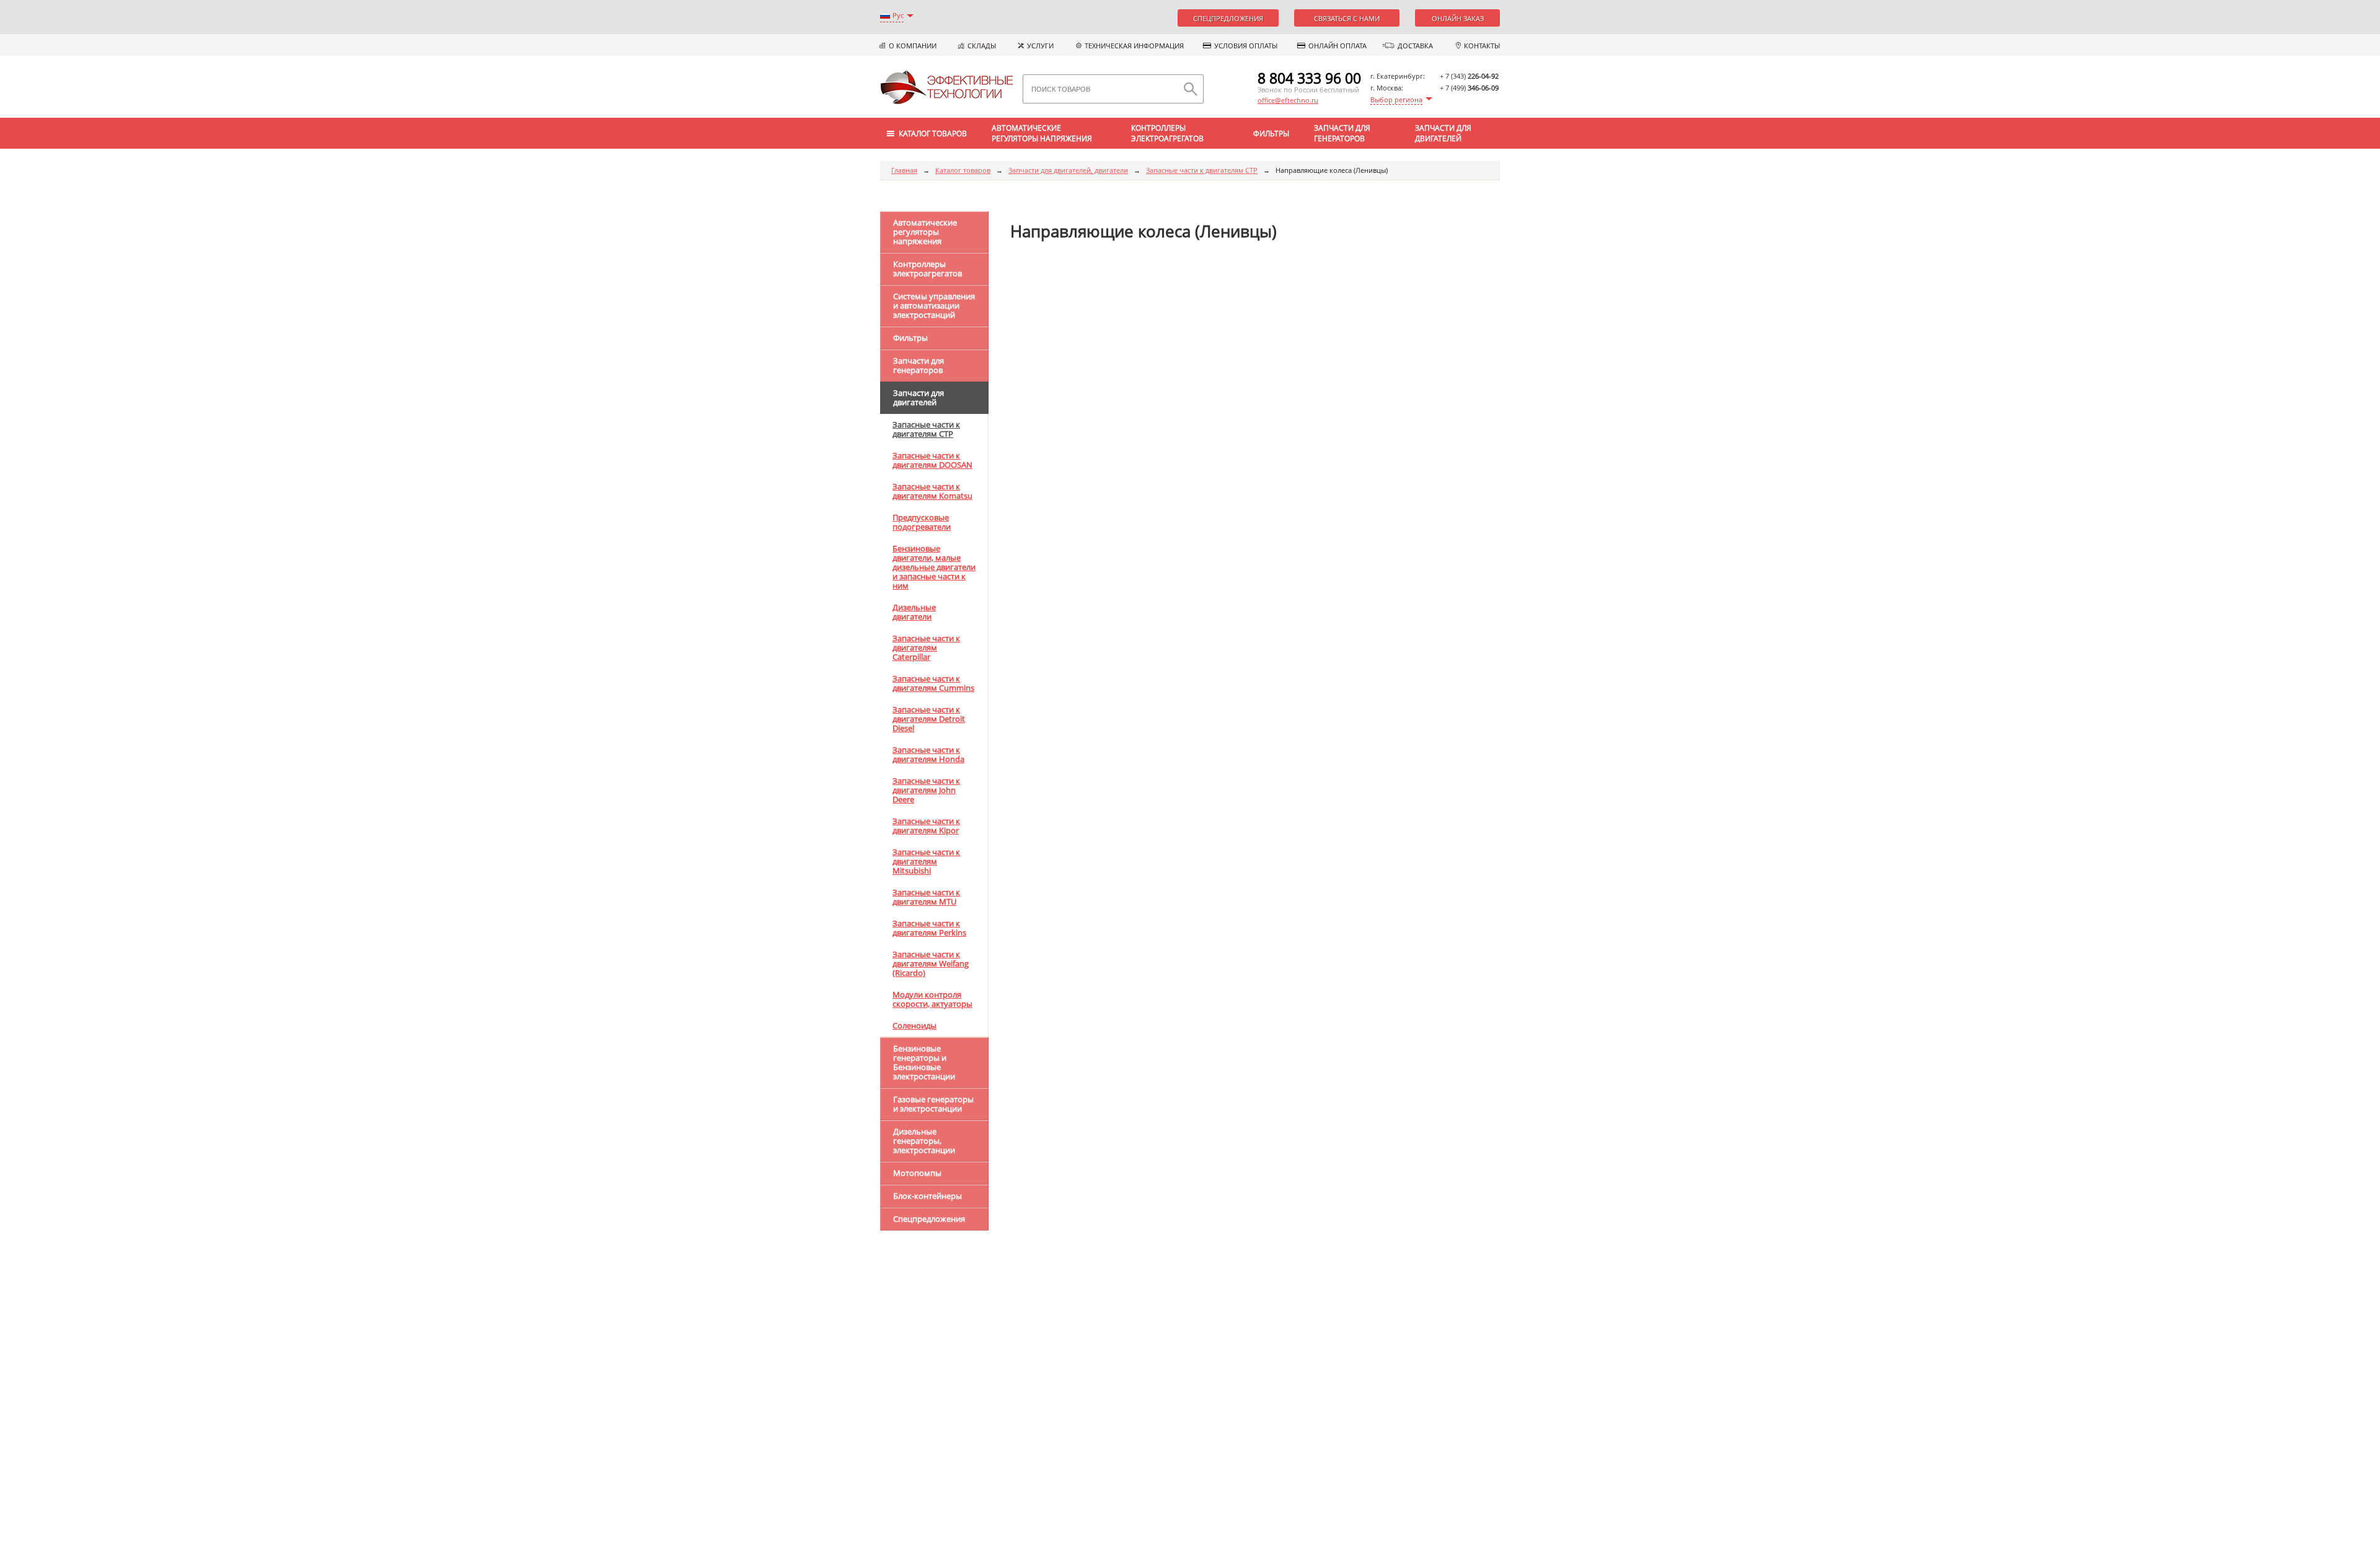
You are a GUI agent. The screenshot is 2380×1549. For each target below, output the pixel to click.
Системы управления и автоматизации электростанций (934, 305)
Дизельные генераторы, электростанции (924, 1141)
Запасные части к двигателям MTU (926, 897)
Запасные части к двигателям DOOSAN (932, 460)
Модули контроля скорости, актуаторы (932, 999)
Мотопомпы (917, 1173)
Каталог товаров (963, 170)
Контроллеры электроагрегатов (1167, 133)
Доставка (1415, 46)
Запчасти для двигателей (1443, 133)
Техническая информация (1134, 46)
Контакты (1482, 46)
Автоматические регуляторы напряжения (1042, 133)
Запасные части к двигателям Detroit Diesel (929, 719)
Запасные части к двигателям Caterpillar (926, 647)
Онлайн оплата (1338, 46)
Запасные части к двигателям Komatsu (932, 491)
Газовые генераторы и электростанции (933, 1104)
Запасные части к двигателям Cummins (933, 683)
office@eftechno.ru (1288, 100)
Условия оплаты (1246, 46)
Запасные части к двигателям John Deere (926, 790)
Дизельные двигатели (914, 612)
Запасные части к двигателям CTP (1202, 170)
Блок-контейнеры (928, 1196)
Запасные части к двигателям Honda (928, 754)
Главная (904, 170)
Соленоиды (915, 1025)
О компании (913, 46)
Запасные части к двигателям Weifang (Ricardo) (931, 963)
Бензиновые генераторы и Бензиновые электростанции (924, 1062)
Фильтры (1271, 134)
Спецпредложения (1228, 18)
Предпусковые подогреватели (922, 522)
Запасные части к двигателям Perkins (929, 928)
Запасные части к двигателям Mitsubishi (926, 861)
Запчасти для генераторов (1342, 133)
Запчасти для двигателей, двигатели (1068, 170)
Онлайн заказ (1458, 18)
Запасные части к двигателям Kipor (926, 826)
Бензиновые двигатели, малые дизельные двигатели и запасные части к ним (934, 567)
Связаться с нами (1347, 18)
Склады (982, 46)
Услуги (1040, 46)
